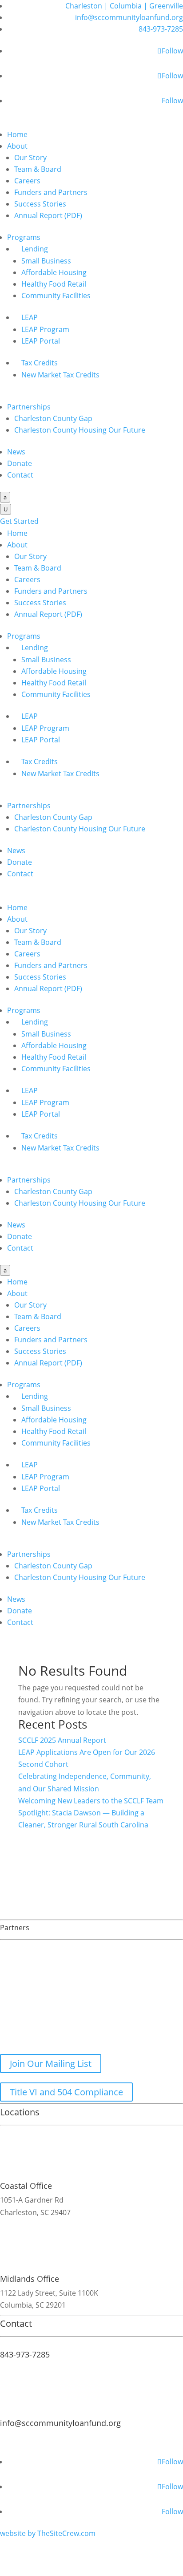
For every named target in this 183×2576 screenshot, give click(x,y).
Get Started (19, 521)
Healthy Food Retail (54, 284)
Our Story (30, 158)
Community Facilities (56, 296)
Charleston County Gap (53, 418)
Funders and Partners (51, 192)
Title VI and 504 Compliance (66, 2092)
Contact (20, 475)
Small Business (46, 261)
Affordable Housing (54, 272)
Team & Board (38, 169)
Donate (20, 463)
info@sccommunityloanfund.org (129, 17)
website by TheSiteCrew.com (48, 2533)
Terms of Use (127, 2437)
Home (17, 134)
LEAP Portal (41, 341)
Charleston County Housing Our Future (80, 430)
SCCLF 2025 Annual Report (62, 1740)
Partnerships (29, 407)
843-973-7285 (161, 29)
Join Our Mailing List (51, 2064)
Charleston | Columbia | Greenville (124, 6)
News (16, 452)
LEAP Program (45, 329)
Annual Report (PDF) (48, 215)
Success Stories (40, 204)
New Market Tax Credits (60, 375)
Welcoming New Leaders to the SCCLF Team (91, 1801)
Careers (27, 181)
